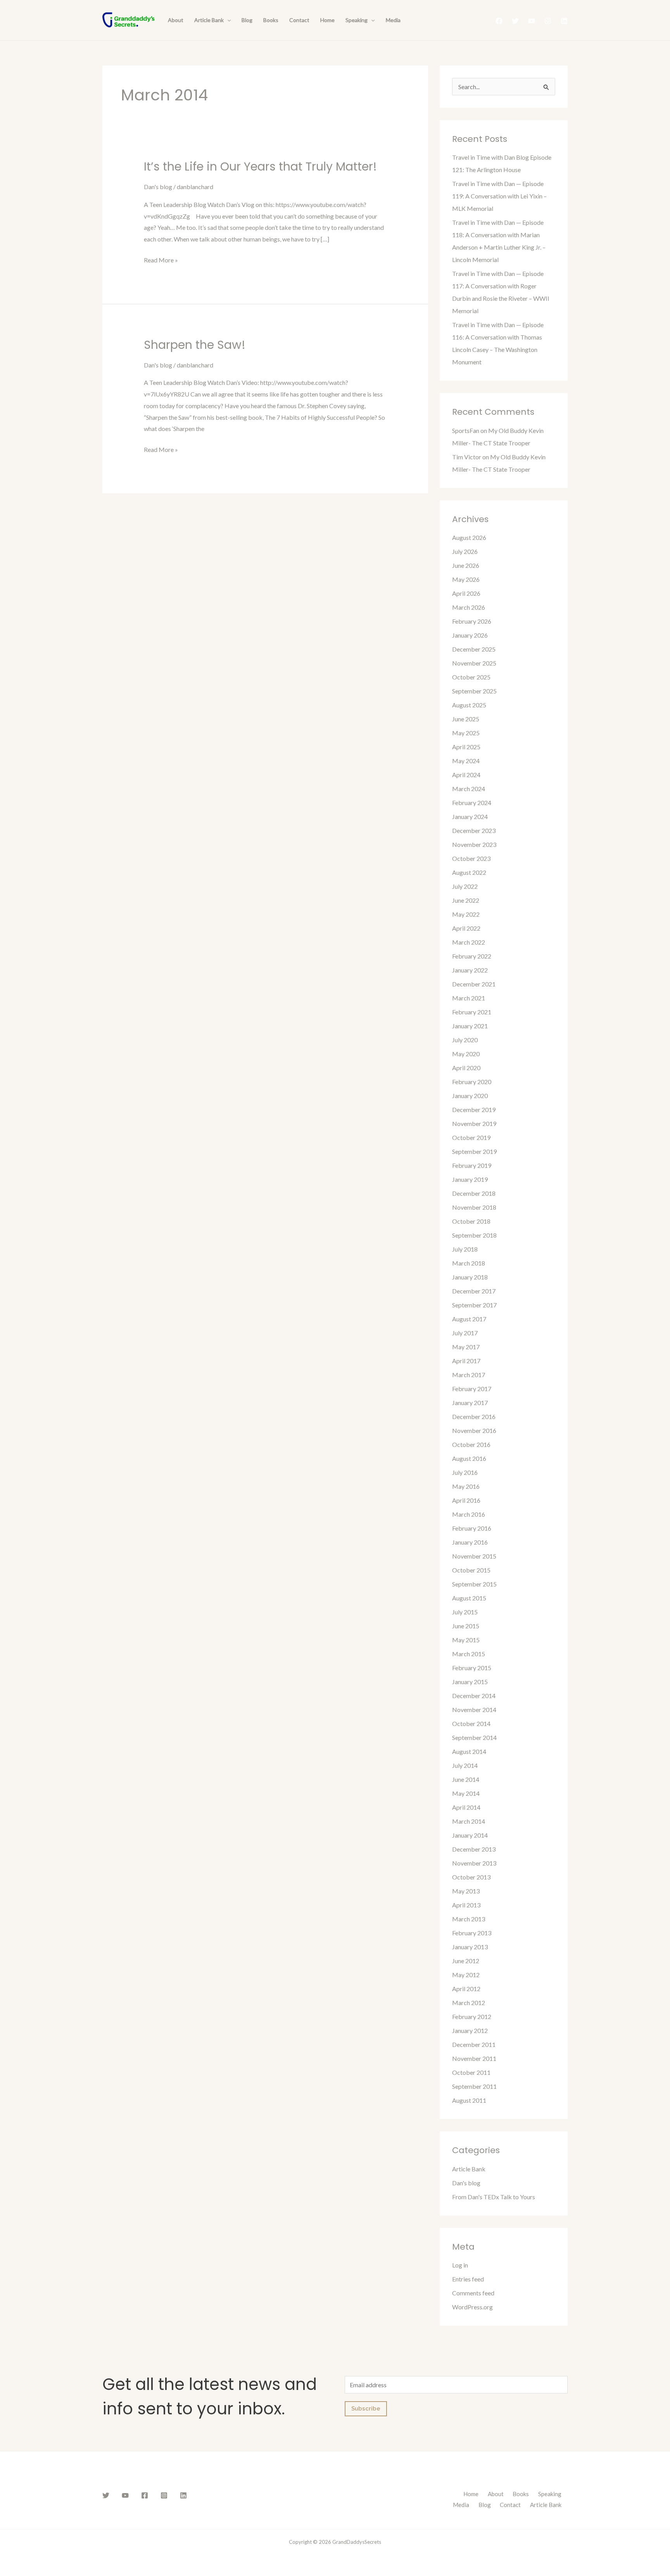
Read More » (161, 259)
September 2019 (474, 1151)
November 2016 (474, 1430)
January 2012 (470, 2030)
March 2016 (469, 1514)
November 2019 (474, 1123)
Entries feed (468, 2279)
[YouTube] (532, 21)
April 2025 (466, 747)
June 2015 (466, 1626)
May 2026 (466, 579)
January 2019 (470, 1179)
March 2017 (469, 1375)
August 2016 (469, 1458)
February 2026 (472, 621)
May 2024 (466, 761)
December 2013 (474, 1849)
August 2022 (469, 872)
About (176, 20)
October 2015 (471, 1570)
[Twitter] (515, 21)
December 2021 (474, 984)
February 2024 (472, 803)
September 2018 (474, 1235)
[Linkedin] (564, 21)
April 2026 (466, 593)
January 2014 (470, 1835)
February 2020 (472, 1082)
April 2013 (466, 1905)
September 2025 (474, 691)
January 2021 (470, 1026)
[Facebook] (499, 21)
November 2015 (474, 1556)
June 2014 (466, 1779)
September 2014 (474, 1737)
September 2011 (474, 2086)
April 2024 (466, 775)
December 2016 (474, 1416)
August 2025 (469, 705)
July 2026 (465, 551)
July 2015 (465, 1612)
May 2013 (466, 1891)
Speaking (357, 20)
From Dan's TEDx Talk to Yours (494, 2197)
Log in (460, 2265)
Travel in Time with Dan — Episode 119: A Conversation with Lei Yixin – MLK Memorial (499, 196)
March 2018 (469, 1263)
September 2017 (474, 1305)
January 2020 (470, 1096)
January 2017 (470, 1403)
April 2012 (466, 1989)
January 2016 (470, 1542)
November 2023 (474, 844)
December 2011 (474, 2044)
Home (327, 20)
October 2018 (471, 1221)
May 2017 (466, 1347)
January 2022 (470, 970)
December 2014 (474, 1696)
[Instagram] (548, 21)
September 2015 (474, 1584)
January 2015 (470, 1682)
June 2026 (466, 565)
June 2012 (466, 1961)
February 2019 (472, 1165)
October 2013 (471, 1877)
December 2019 (474, 1110)
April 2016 (466, 1500)
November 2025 (474, 663)
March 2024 (469, 789)
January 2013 (470, 1947)
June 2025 (466, 719)
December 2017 (474, 1291)
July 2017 (465, 1333)
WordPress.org (472, 2307)
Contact (299, 20)
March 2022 (469, 942)
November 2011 (474, 2058)
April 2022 (466, 928)
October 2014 (471, 1723)
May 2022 (466, 914)
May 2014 (466, 1793)
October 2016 (471, 1444)
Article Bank (209, 20)
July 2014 (465, 1765)
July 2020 (465, 1040)
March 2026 (469, 607)
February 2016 (472, 1528)
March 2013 (469, 1919)
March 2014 (469, 1821)
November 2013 (474, 1863)
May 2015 (466, 1640)
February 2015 (472, 1668)
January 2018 (470, 1277)
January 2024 (470, 816)
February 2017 (472, 1389)
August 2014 (469, 1751)
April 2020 (466, 1068)
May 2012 (466, 1975)
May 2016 (466, 1486)
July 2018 (465, 1249)
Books (271, 20)
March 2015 (469, 1654)
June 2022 (466, 900)
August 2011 (469, 2100)
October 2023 (471, 858)
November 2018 (474, 1207)
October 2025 (471, 677)
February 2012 (472, 2016)
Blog (247, 20)
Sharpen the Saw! (195, 345)
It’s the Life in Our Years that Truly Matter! (260, 166)
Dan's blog (158, 187)
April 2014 (466, 1807)
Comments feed (473, 2293)
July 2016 (465, 1472)
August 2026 (469, 537)
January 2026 (470, 635)
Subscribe (366, 2409)
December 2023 (474, 830)
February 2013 (472, 1933)
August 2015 (469, 1598)
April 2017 (466, 1361)
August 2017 (469, 1319)
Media (393, 20)
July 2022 (465, 886)
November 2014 (474, 1710)
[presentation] (227, 20)
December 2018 (474, 1193)
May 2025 (466, 733)
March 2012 (469, 2003)
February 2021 (472, 1012)
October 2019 (471, 1137)
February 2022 (472, 956)
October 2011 (471, 2072)
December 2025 (474, 649)
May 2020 (466, 1054)
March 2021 (469, 998)
